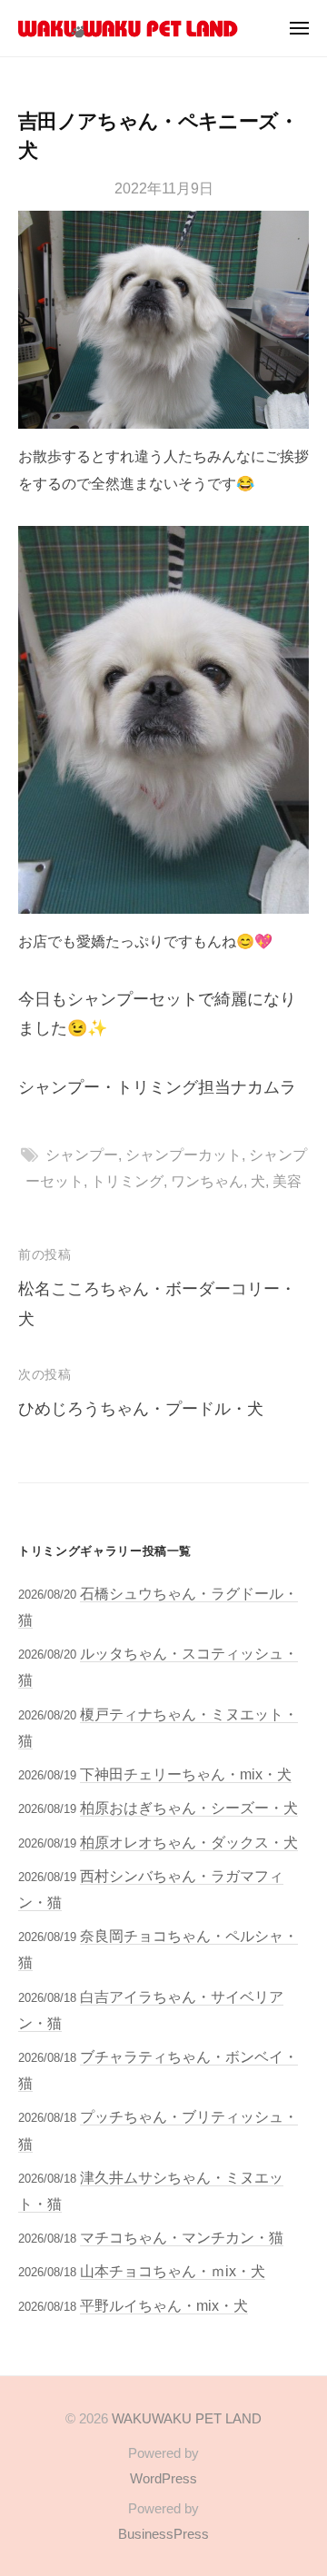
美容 (287, 1181)
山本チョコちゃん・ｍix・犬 (173, 2271)
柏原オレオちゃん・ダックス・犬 (189, 1842)
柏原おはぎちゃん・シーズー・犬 (189, 1808)
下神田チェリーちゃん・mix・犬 (186, 1774)
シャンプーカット (183, 1154)
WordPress (163, 2478)
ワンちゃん (207, 1181)
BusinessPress (163, 2534)
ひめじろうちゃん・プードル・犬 (141, 1409)
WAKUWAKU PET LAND (187, 2418)
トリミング (127, 1181)
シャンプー (82, 1154)
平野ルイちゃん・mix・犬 (164, 2305)
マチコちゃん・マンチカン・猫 (182, 2237)
